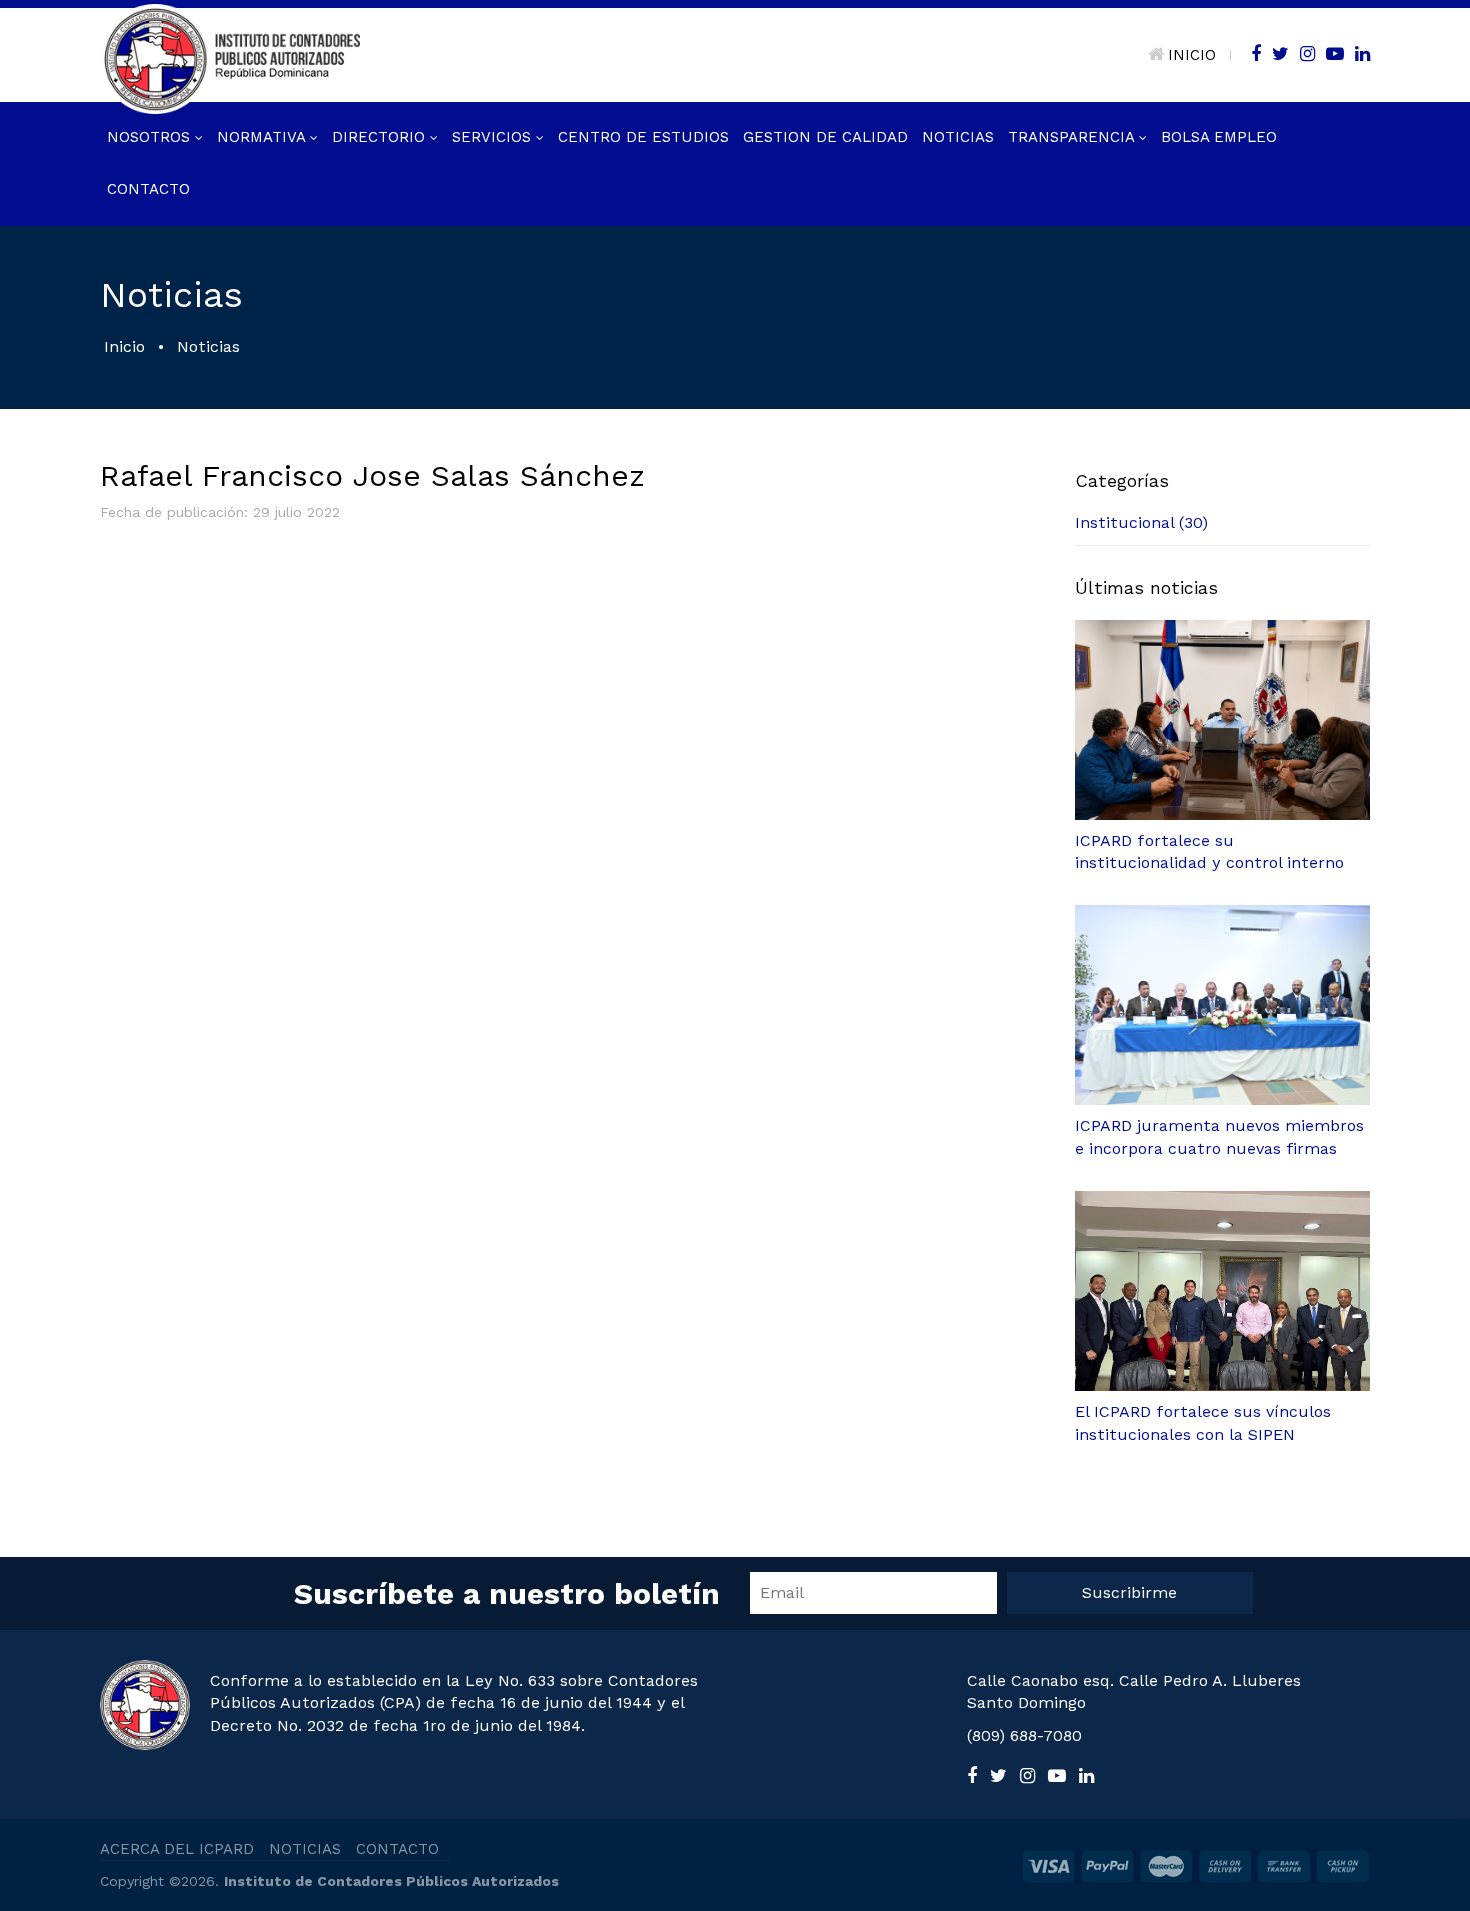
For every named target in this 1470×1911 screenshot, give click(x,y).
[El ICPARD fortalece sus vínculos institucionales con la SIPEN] (1222, 1291)
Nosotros (151, 137)
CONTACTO (397, 1849)
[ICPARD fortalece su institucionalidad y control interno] (1222, 720)
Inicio (124, 346)
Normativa (263, 137)
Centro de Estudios (643, 137)
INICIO (1192, 55)
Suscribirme (1129, 1592)
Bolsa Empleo (1219, 137)
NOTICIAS (305, 1849)
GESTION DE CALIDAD (825, 137)
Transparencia (1073, 137)
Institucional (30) (1141, 522)
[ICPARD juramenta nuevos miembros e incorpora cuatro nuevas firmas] (1222, 1005)
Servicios (494, 137)
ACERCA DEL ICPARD (177, 1849)
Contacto (148, 189)
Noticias (958, 137)
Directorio (381, 137)
